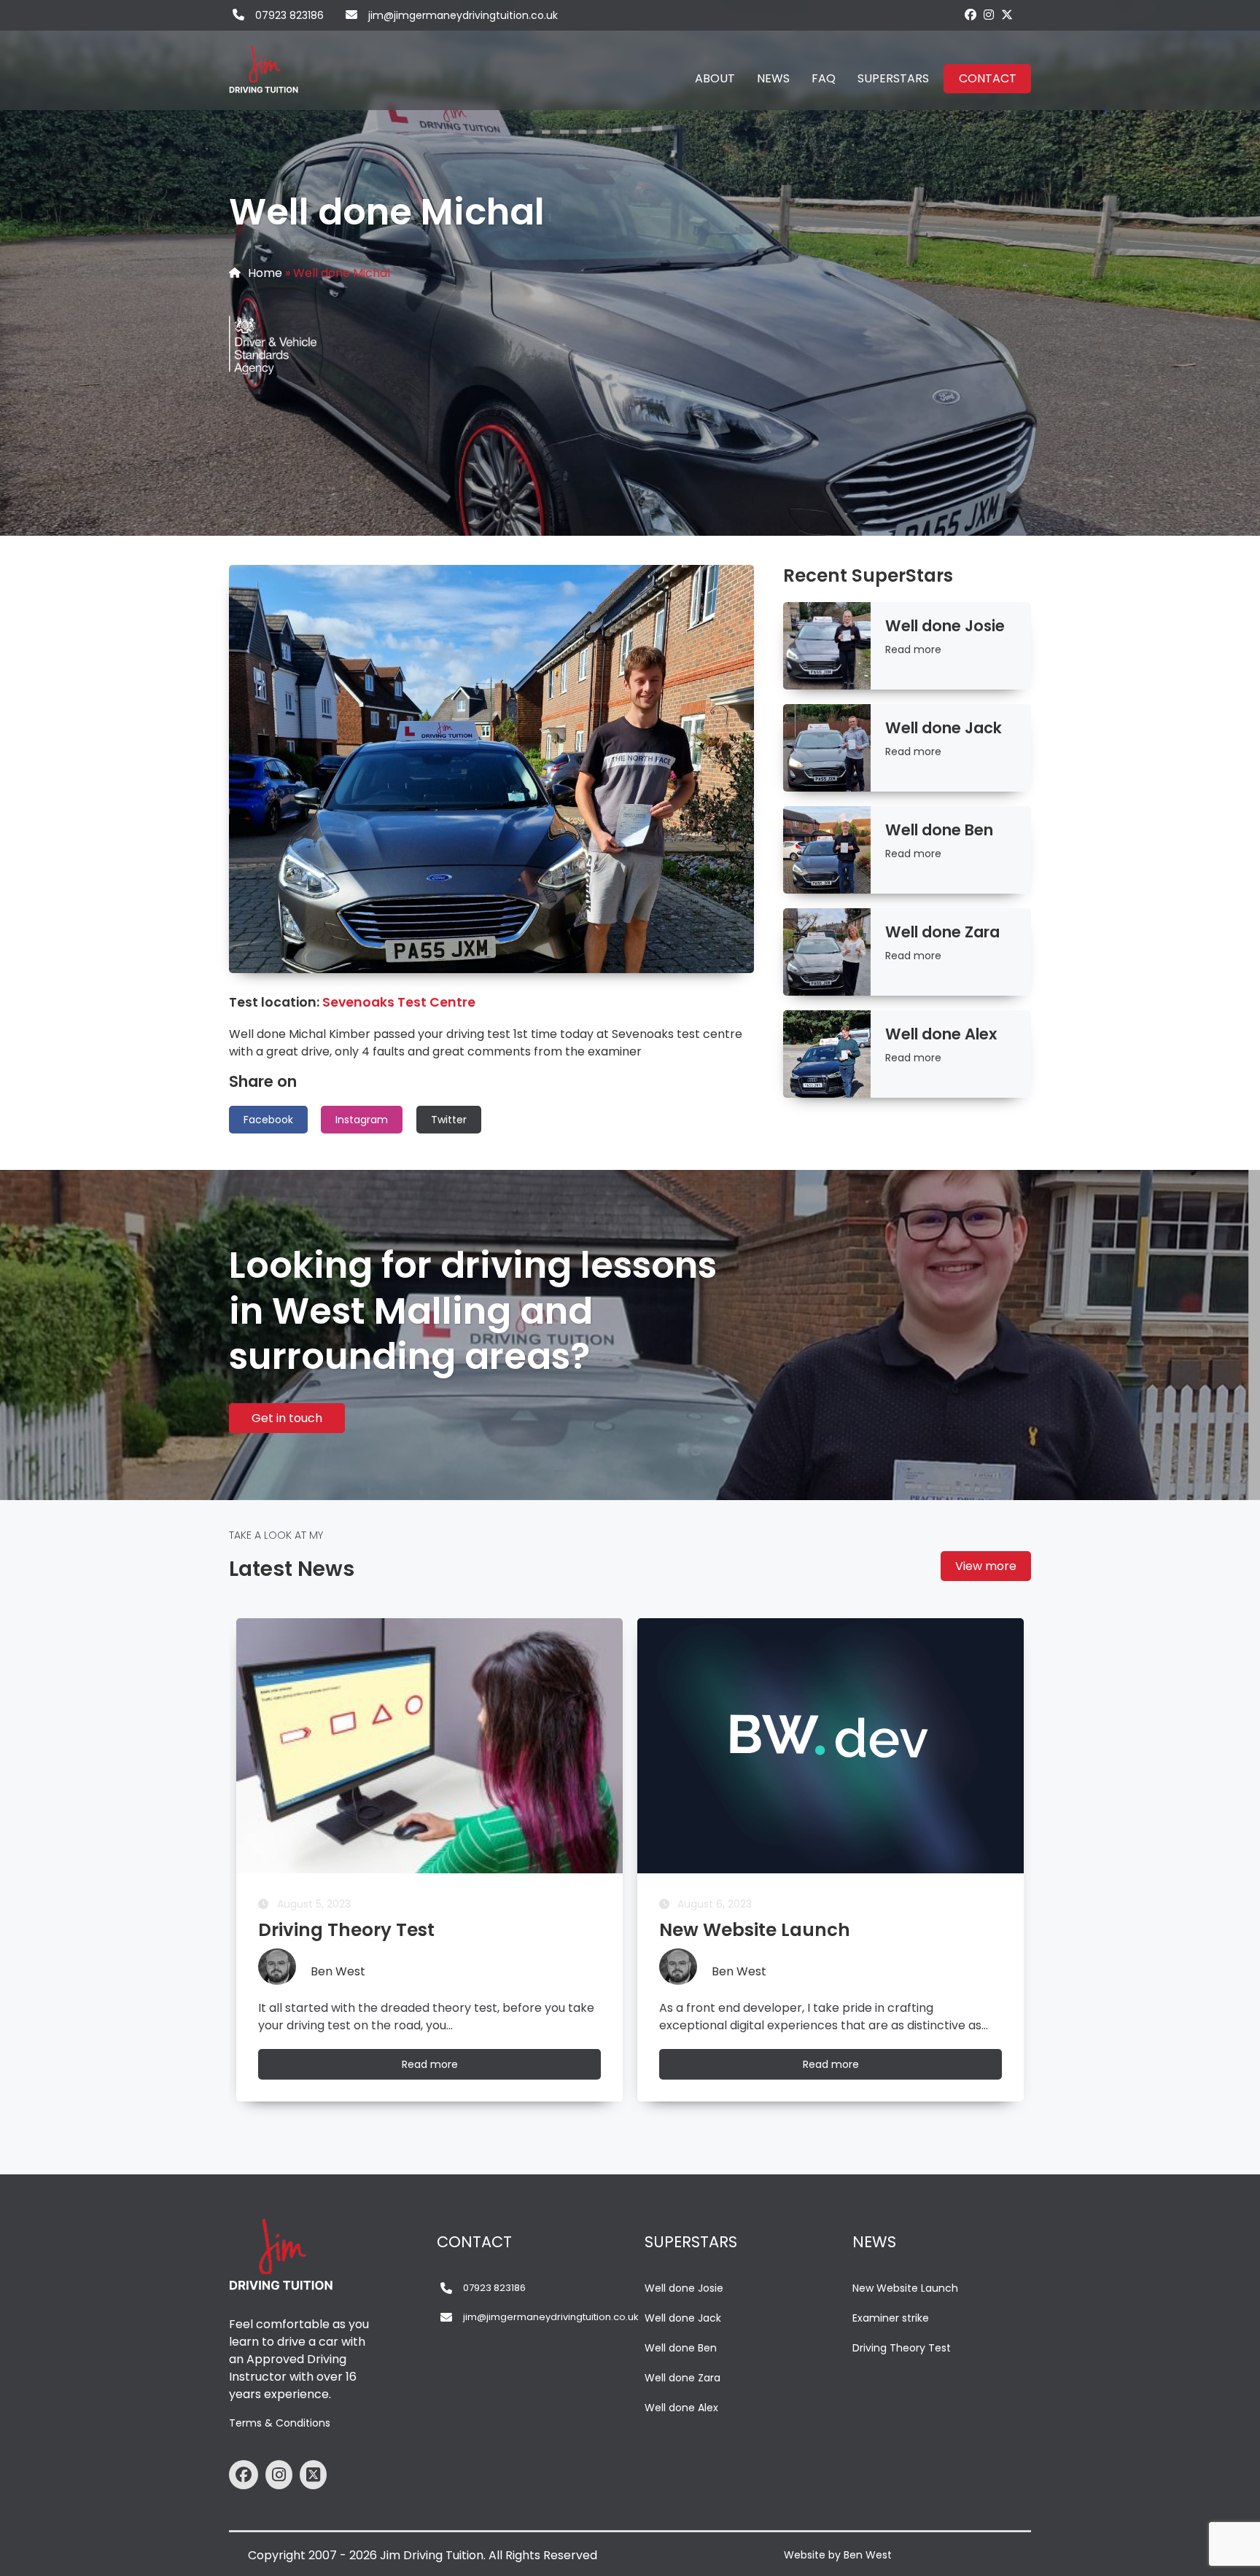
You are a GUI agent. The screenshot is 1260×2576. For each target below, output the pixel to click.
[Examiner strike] (831, 1746)
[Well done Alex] (827, 1054)
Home (265, 273)
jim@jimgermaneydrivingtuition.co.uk (463, 15)
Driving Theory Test (902, 2348)
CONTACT (988, 78)
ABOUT (715, 78)
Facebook (268, 1120)
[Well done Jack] (827, 748)
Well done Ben (681, 2348)
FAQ (824, 78)
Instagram (362, 1120)
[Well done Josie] (827, 646)
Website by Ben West (838, 2555)
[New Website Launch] (429, 1746)
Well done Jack (683, 2318)
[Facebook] (971, 15)
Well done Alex (681, 2408)
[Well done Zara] (827, 952)
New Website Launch (905, 2288)
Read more (913, 649)
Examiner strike (891, 2318)
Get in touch (287, 1418)
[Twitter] (1007, 15)
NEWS (773, 78)
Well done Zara (682, 2378)
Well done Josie (684, 2288)
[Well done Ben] (827, 850)
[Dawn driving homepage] (265, 62)
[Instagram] (989, 15)
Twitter (449, 1120)
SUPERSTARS (893, 78)
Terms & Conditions (280, 2423)
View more (986, 1566)
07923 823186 (289, 15)
